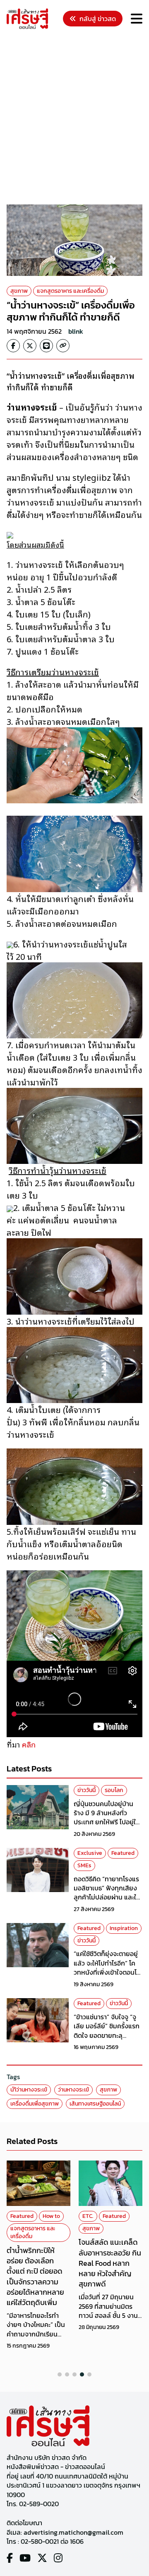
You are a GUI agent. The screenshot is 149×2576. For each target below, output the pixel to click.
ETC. (16, 2216)
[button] (60, 2374)
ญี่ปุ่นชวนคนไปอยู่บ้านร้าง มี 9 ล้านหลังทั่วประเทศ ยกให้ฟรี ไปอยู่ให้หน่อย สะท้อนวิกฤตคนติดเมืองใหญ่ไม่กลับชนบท (108, 1822)
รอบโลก (114, 1790)
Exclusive (90, 1853)
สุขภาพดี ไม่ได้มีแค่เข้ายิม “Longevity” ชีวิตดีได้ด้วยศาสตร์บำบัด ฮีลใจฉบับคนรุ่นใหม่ (108, 2263)
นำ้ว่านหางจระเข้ (29, 2090)
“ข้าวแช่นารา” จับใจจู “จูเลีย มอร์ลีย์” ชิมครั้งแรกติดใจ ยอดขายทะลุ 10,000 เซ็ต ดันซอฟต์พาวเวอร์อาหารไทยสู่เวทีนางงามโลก (108, 2040)
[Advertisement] (74, 118)
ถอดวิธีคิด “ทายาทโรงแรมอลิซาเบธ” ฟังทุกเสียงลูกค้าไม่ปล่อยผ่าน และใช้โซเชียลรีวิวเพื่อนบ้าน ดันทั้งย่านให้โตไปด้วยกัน (107, 1897)
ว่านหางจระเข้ (73, 2090)
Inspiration (124, 1928)
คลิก (29, 1744)
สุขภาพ (19, 291)
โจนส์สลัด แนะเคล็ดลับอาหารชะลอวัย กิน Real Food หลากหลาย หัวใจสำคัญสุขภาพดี (38, 2263)
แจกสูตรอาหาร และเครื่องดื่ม (70, 291)
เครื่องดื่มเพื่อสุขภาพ (35, 2104)
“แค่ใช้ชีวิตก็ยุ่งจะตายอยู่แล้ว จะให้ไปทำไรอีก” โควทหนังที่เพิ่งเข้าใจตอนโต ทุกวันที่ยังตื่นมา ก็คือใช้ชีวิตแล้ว (107, 1972)
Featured (123, 1853)
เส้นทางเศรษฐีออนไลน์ (95, 2104)
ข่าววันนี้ (87, 1790)
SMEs (84, 1865)
